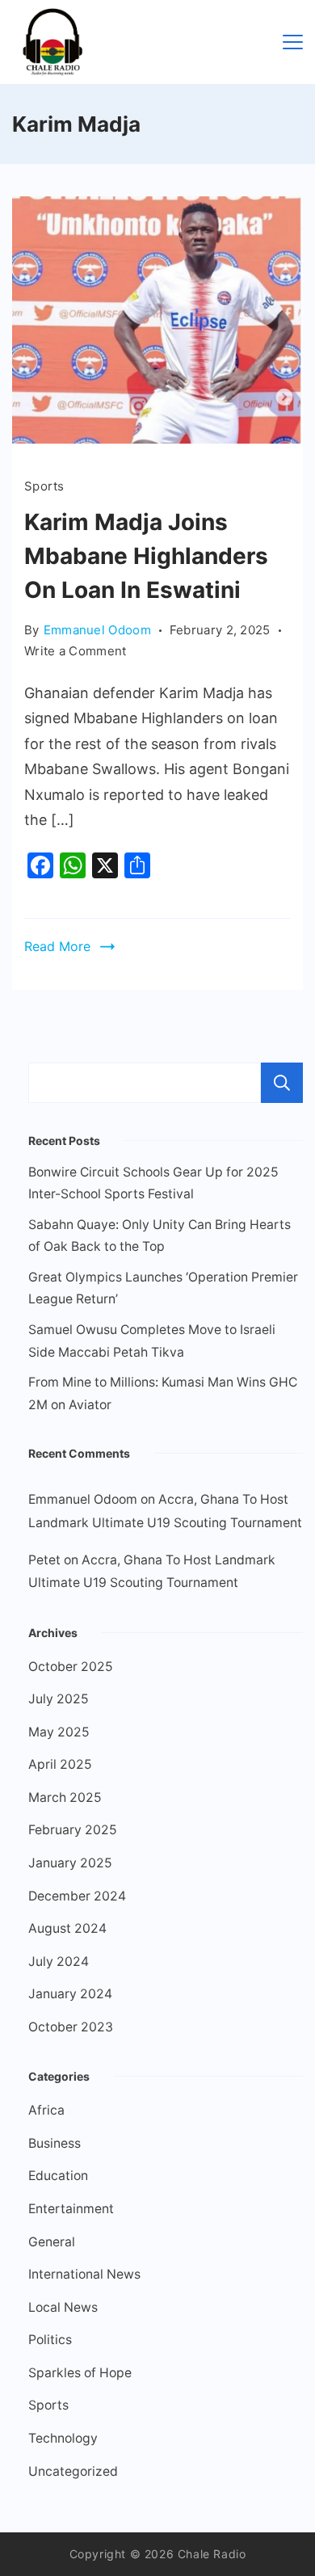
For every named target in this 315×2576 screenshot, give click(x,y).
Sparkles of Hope (80, 2373)
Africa (46, 2110)
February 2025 (73, 1830)
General (52, 2242)
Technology (63, 2438)
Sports (44, 486)
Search (282, 1083)
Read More (57, 946)
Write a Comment (76, 650)
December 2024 (77, 1896)
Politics (50, 2340)
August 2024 (67, 1928)
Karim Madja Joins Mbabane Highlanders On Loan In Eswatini (146, 556)
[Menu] (293, 42)
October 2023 (71, 2027)
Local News (63, 2307)
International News (84, 2274)
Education (58, 2176)
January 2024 (70, 1994)
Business (55, 2143)
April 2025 (60, 1764)
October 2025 (71, 1667)
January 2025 (70, 1863)
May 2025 (59, 1732)
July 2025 (59, 1699)
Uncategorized (73, 2471)
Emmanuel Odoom (83, 1499)
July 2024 (59, 1961)
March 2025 (65, 1797)
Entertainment (71, 2209)
